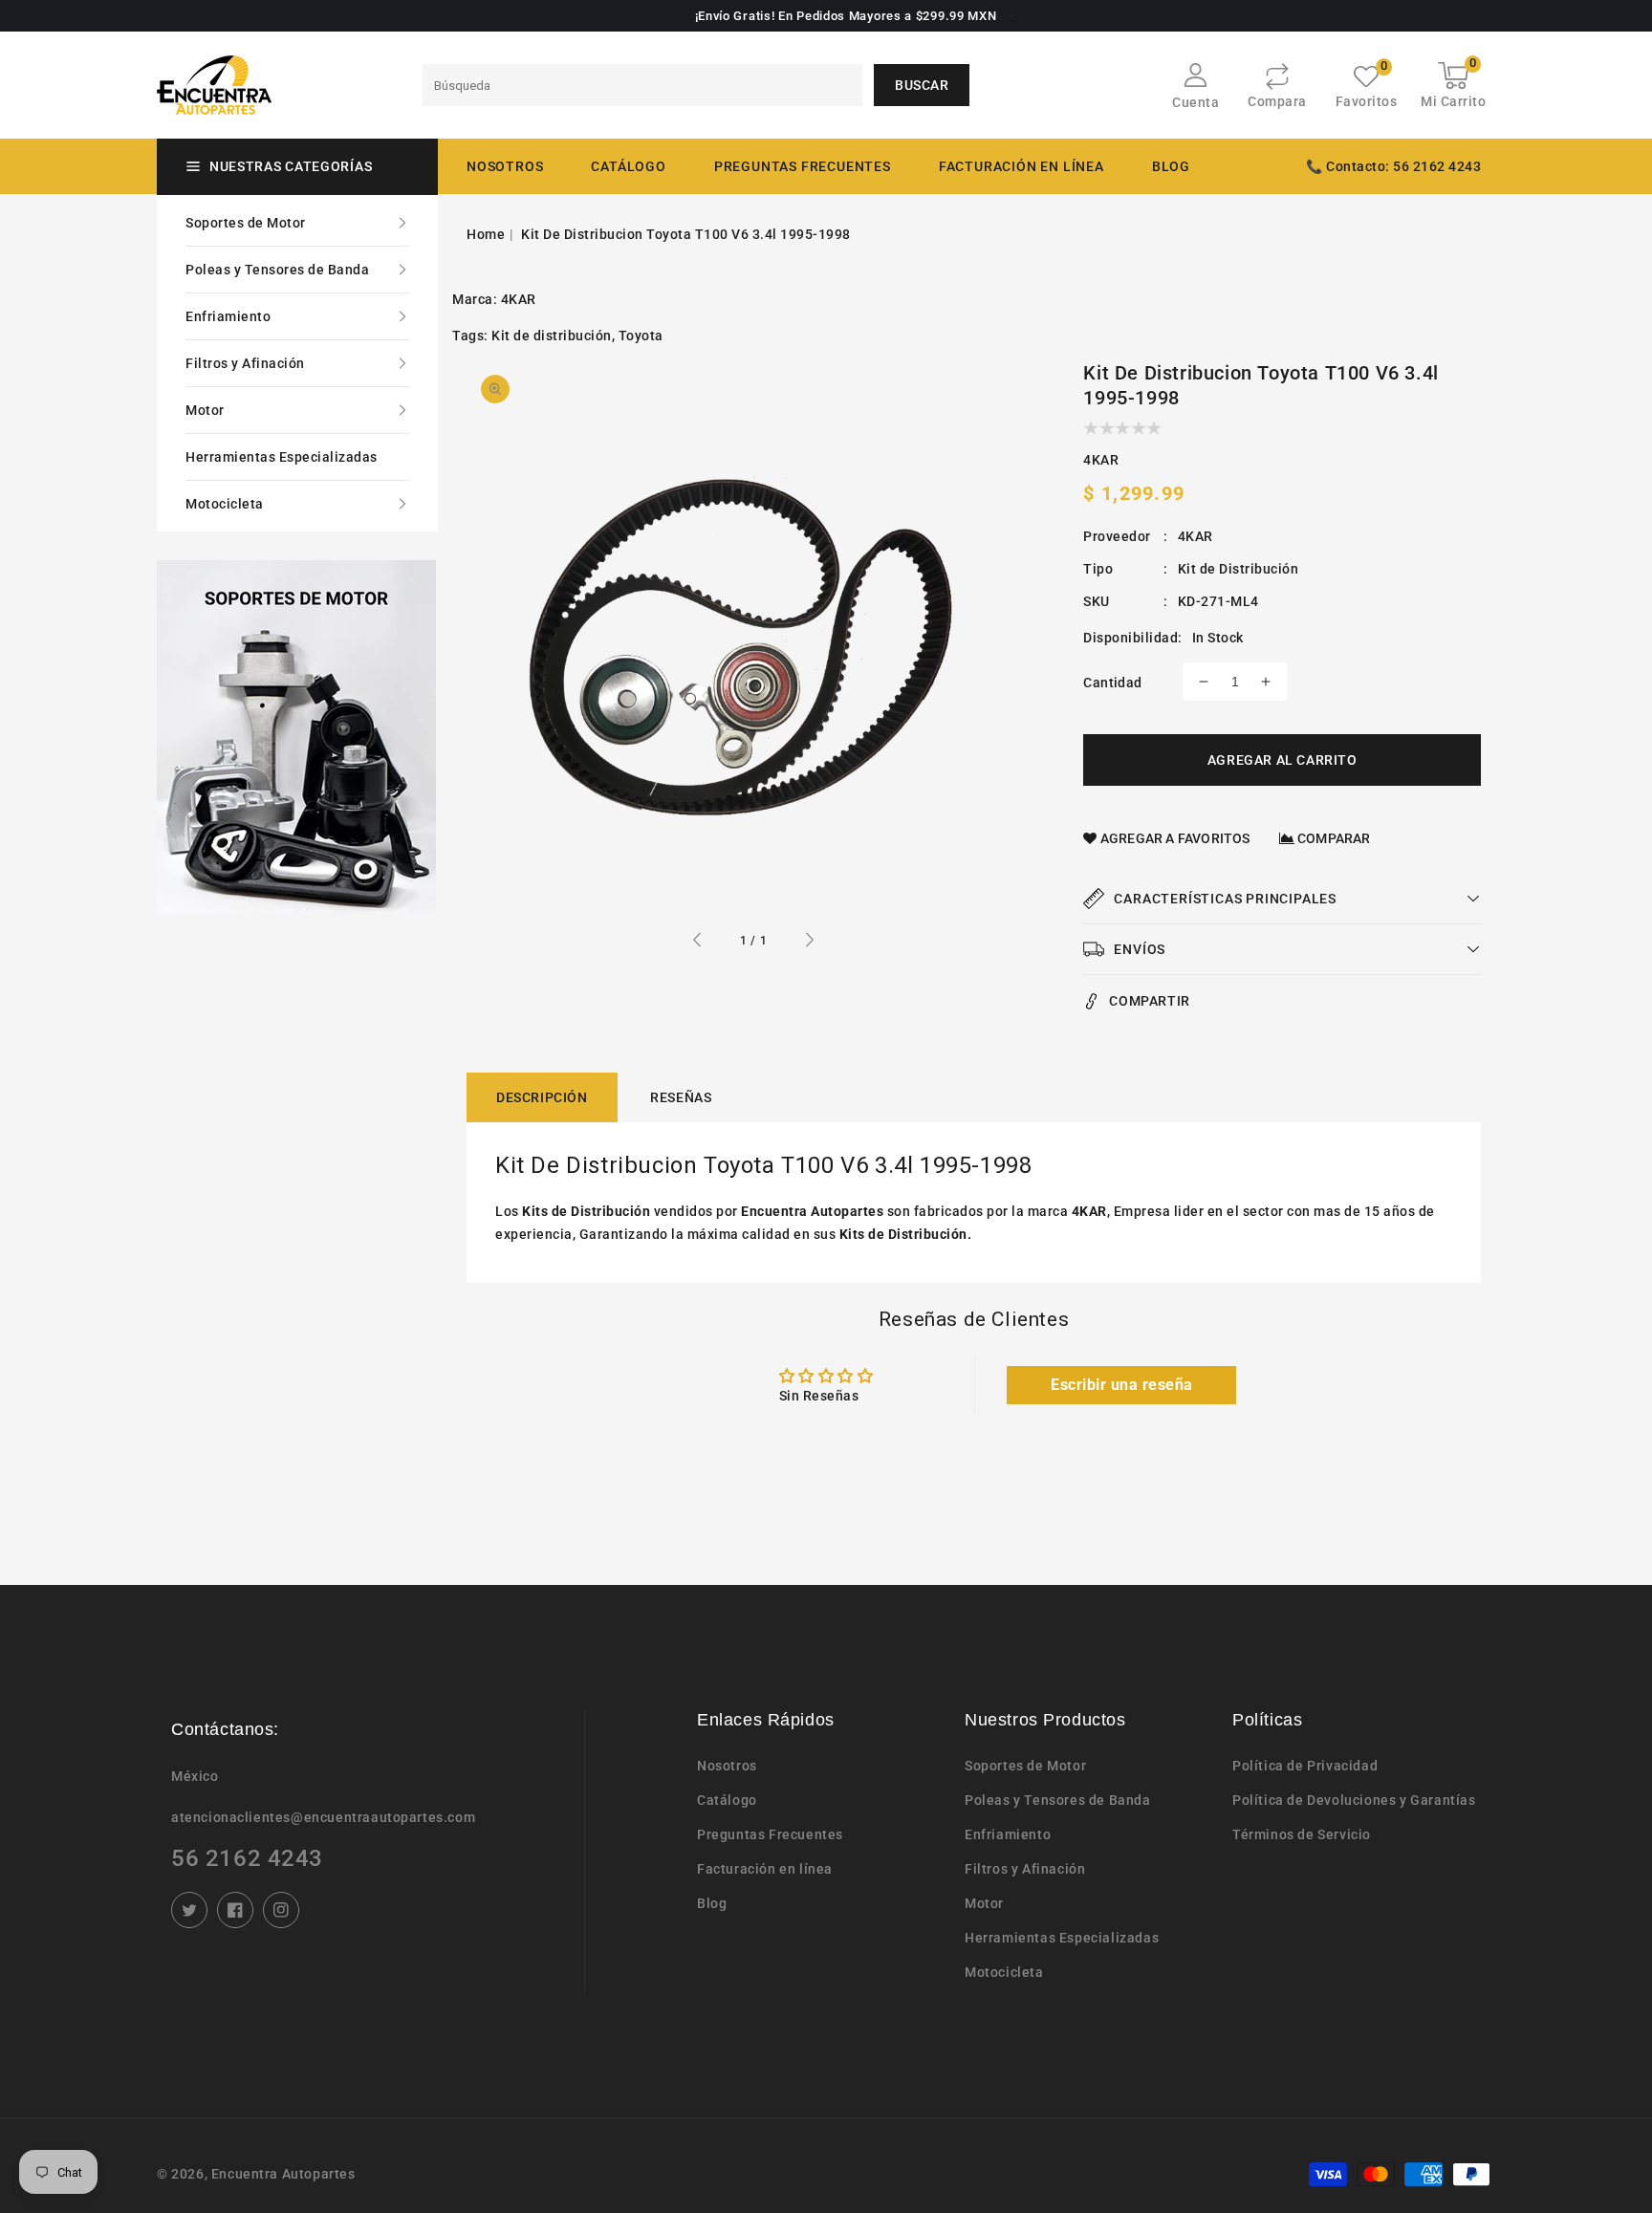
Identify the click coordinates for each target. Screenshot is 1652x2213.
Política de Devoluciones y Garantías (1354, 1800)
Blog (712, 1903)
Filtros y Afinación (245, 363)
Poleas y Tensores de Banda (277, 270)
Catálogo (628, 166)
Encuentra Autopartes (283, 2174)
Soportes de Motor (246, 223)
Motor (205, 410)
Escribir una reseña (1122, 1385)
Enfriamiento (228, 316)
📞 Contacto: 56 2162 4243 (1393, 166)
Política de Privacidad (1305, 1766)
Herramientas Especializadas (282, 457)
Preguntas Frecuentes (770, 1834)
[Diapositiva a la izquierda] (698, 943)
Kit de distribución (552, 336)
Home (486, 234)
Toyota (641, 336)
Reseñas (681, 1097)
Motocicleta (225, 504)
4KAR (519, 299)
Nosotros (727, 1766)
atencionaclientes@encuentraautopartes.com (323, 1817)
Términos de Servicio (1302, 1834)
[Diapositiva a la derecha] (809, 943)
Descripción (542, 1097)
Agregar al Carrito (1282, 760)
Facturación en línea (765, 1869)
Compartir (1149, 1001)
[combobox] (642, 85)
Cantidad (1112, 683)
